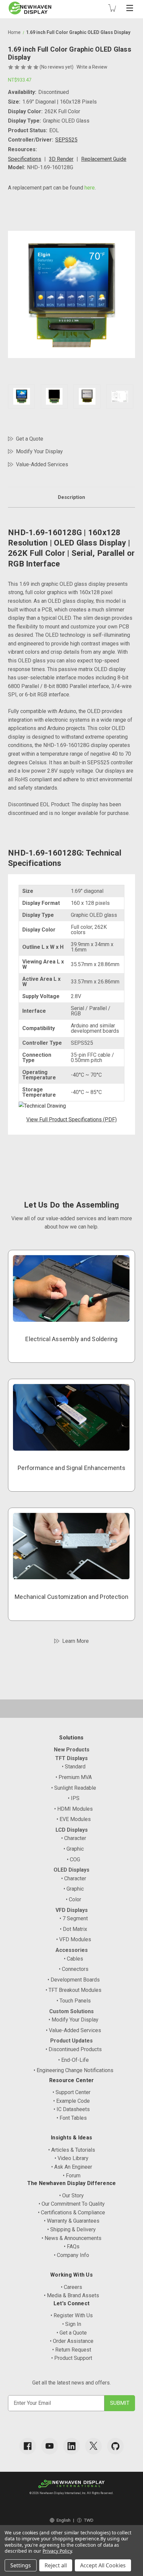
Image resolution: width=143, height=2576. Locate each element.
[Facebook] (28, 2446)
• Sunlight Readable (74, 1788)
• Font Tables (72, 2118)
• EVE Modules (74, 1819)
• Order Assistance (72, 2341)
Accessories (72, 1950)
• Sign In (72, 2324)
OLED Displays (71, 1870)
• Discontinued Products (74, 2049)
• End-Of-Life (73, 2060)
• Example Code (71, 2101)
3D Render (61, 159)
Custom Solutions (71, 2011)
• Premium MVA (74, 1777)
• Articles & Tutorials (72, 2150)
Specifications (25, 159)
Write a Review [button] (92, 67)
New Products (72, 1750)
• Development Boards (74, 1980)
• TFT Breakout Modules (73, 1990)
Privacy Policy (57, 2551)
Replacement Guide (104, 159)
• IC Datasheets (72, 2109)
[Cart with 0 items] (112, 8)
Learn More (75, 1641)
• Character (74, 1838)
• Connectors (74, 1969)
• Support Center (71, 2092)
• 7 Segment (74, 1918)
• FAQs (72, 2246)
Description (71, 497)
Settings (21, 2565)
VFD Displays (72, 1910)
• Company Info (71, 2255)
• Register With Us (72, 2315)
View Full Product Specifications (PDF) (71, 1119)
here (90, 188)
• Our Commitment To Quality (72, 2204)
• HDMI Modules (73, 1809)
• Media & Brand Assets (71, 2295)
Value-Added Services (42, 464)
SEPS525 (66, 140)
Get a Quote (30, 439)
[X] (93, 2446)
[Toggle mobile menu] (130, 8)
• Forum (72, 2176)
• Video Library (71, 2158)
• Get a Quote (72, 2333)
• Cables (73, 1959)
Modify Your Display (39, 451)
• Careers (71, 2287)
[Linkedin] (71, 2446)
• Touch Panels (74, 2001)
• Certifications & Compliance (71, 2212)
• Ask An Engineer (72, 2167)
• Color (73, 1899)
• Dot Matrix (73, 1929)
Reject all (56, 2565)
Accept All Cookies (103, 2565)
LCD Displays (72, 1830)
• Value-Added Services (73, 2030)
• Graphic (74, 1849)
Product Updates (71, 2041)
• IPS (74, 1798)
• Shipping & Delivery (71, 2229)
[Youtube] (50, 2446)
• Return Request (72, 2350)
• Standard (74, 1767)
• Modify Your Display (73, 2020)
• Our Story (71, 2196)
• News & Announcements (71, 2238)
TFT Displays (71, 1758)
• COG (73, 1859)
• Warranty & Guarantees (72, 2221)
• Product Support (72, 2358)
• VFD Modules (74, 1939)
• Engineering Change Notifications (73, 2070)
